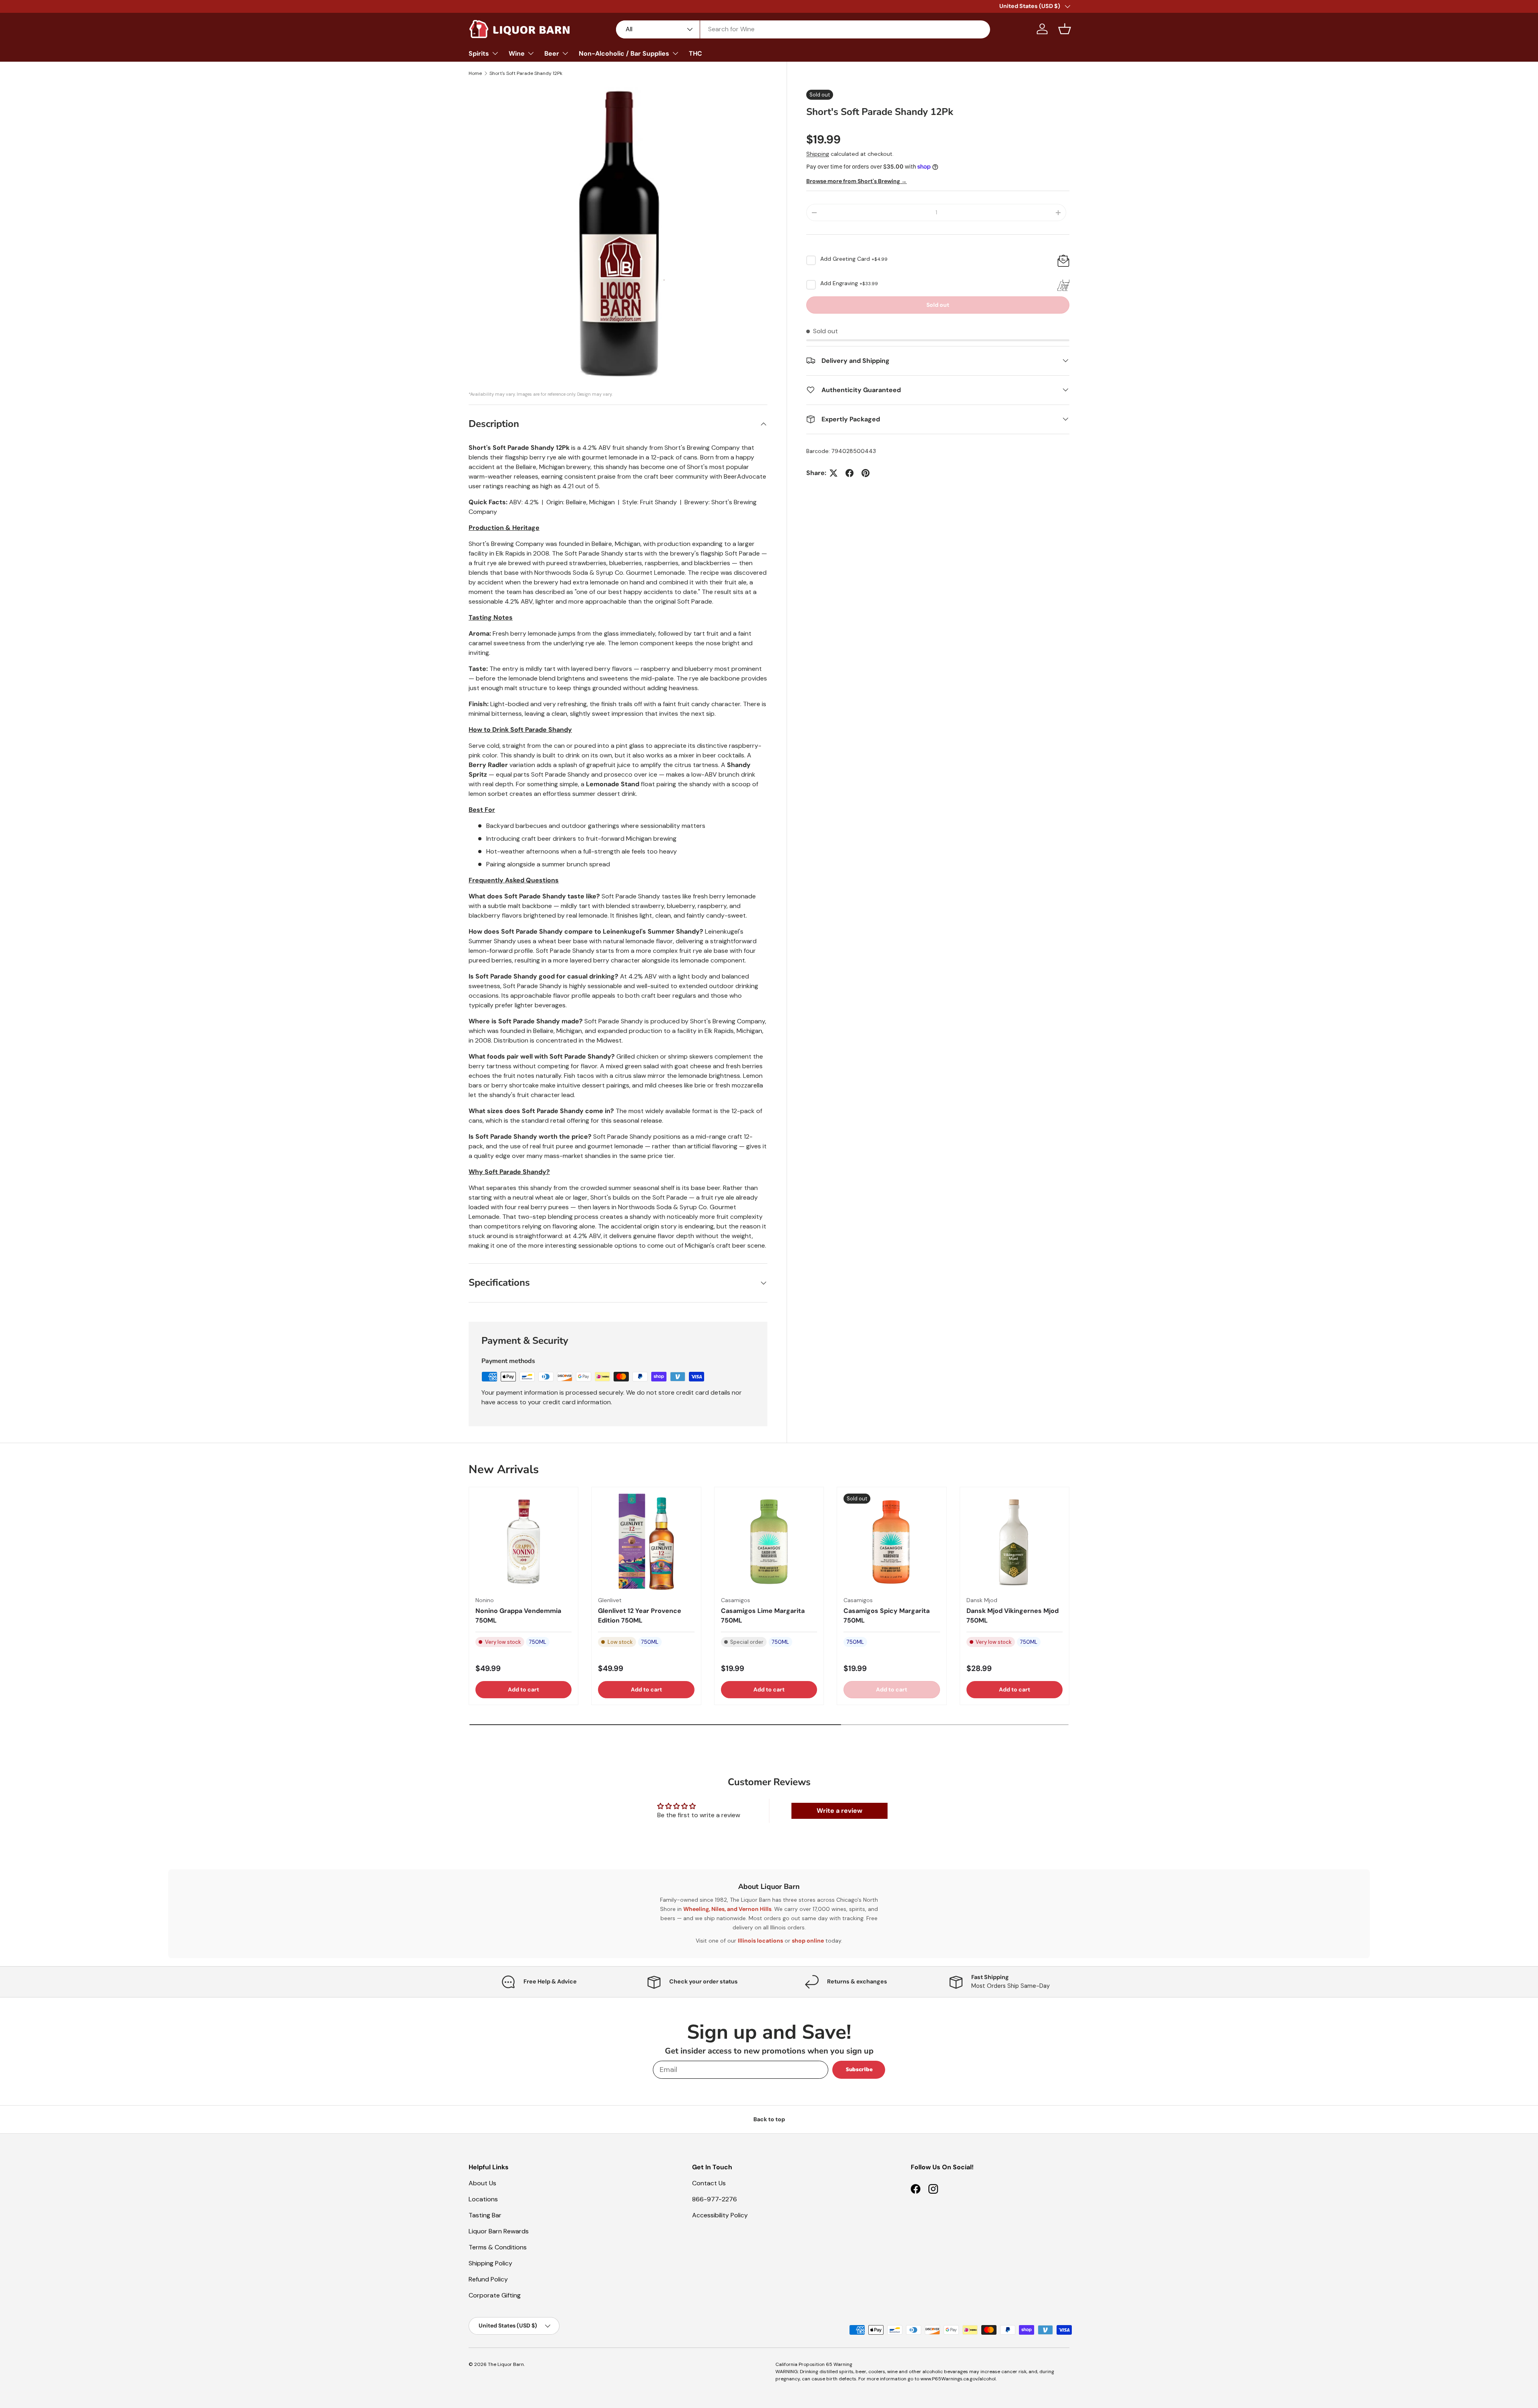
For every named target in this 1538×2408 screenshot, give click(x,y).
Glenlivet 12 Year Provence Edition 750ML (640, 1616)
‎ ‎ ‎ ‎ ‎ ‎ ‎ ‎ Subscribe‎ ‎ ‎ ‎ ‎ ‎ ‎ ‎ (859, 2069)
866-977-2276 (715, 2199)
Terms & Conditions (498, 2247)
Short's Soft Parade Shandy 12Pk (526, 73)
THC (696, 53)
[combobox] (803, 29)
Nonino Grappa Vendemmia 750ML (518, 1616)
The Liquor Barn (506, 2364)
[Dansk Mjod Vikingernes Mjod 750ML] (1015, 1542)
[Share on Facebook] (850, 473)
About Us (482, 2183)
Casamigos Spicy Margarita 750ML (887, 1616)
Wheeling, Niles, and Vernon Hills (727, 1909)
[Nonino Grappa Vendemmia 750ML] (523, 1542)
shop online (808, 1941)
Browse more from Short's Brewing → (857, 181)
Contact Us (709, 2183)
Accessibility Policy (720, 2215)
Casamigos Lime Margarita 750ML (763, 1616)
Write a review (839, 1811)
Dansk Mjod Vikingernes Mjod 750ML (1013, 1616)
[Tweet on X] (833, 473)
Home (475, 73)
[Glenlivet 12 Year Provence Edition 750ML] (646, 1542)
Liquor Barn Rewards (499, 2231)
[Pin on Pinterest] (866, 473)
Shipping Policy (490, 2263)
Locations (483, 2199)
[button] (1065, 29)
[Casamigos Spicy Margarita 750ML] (892, 1542)
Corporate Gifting (495, 2295)
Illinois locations (760, 1941)
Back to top (769, 2119)
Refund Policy (488, 2279)
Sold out (938, 305)
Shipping (818, 154)
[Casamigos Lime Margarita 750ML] (769, 1542)
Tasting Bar (485, 2215)
